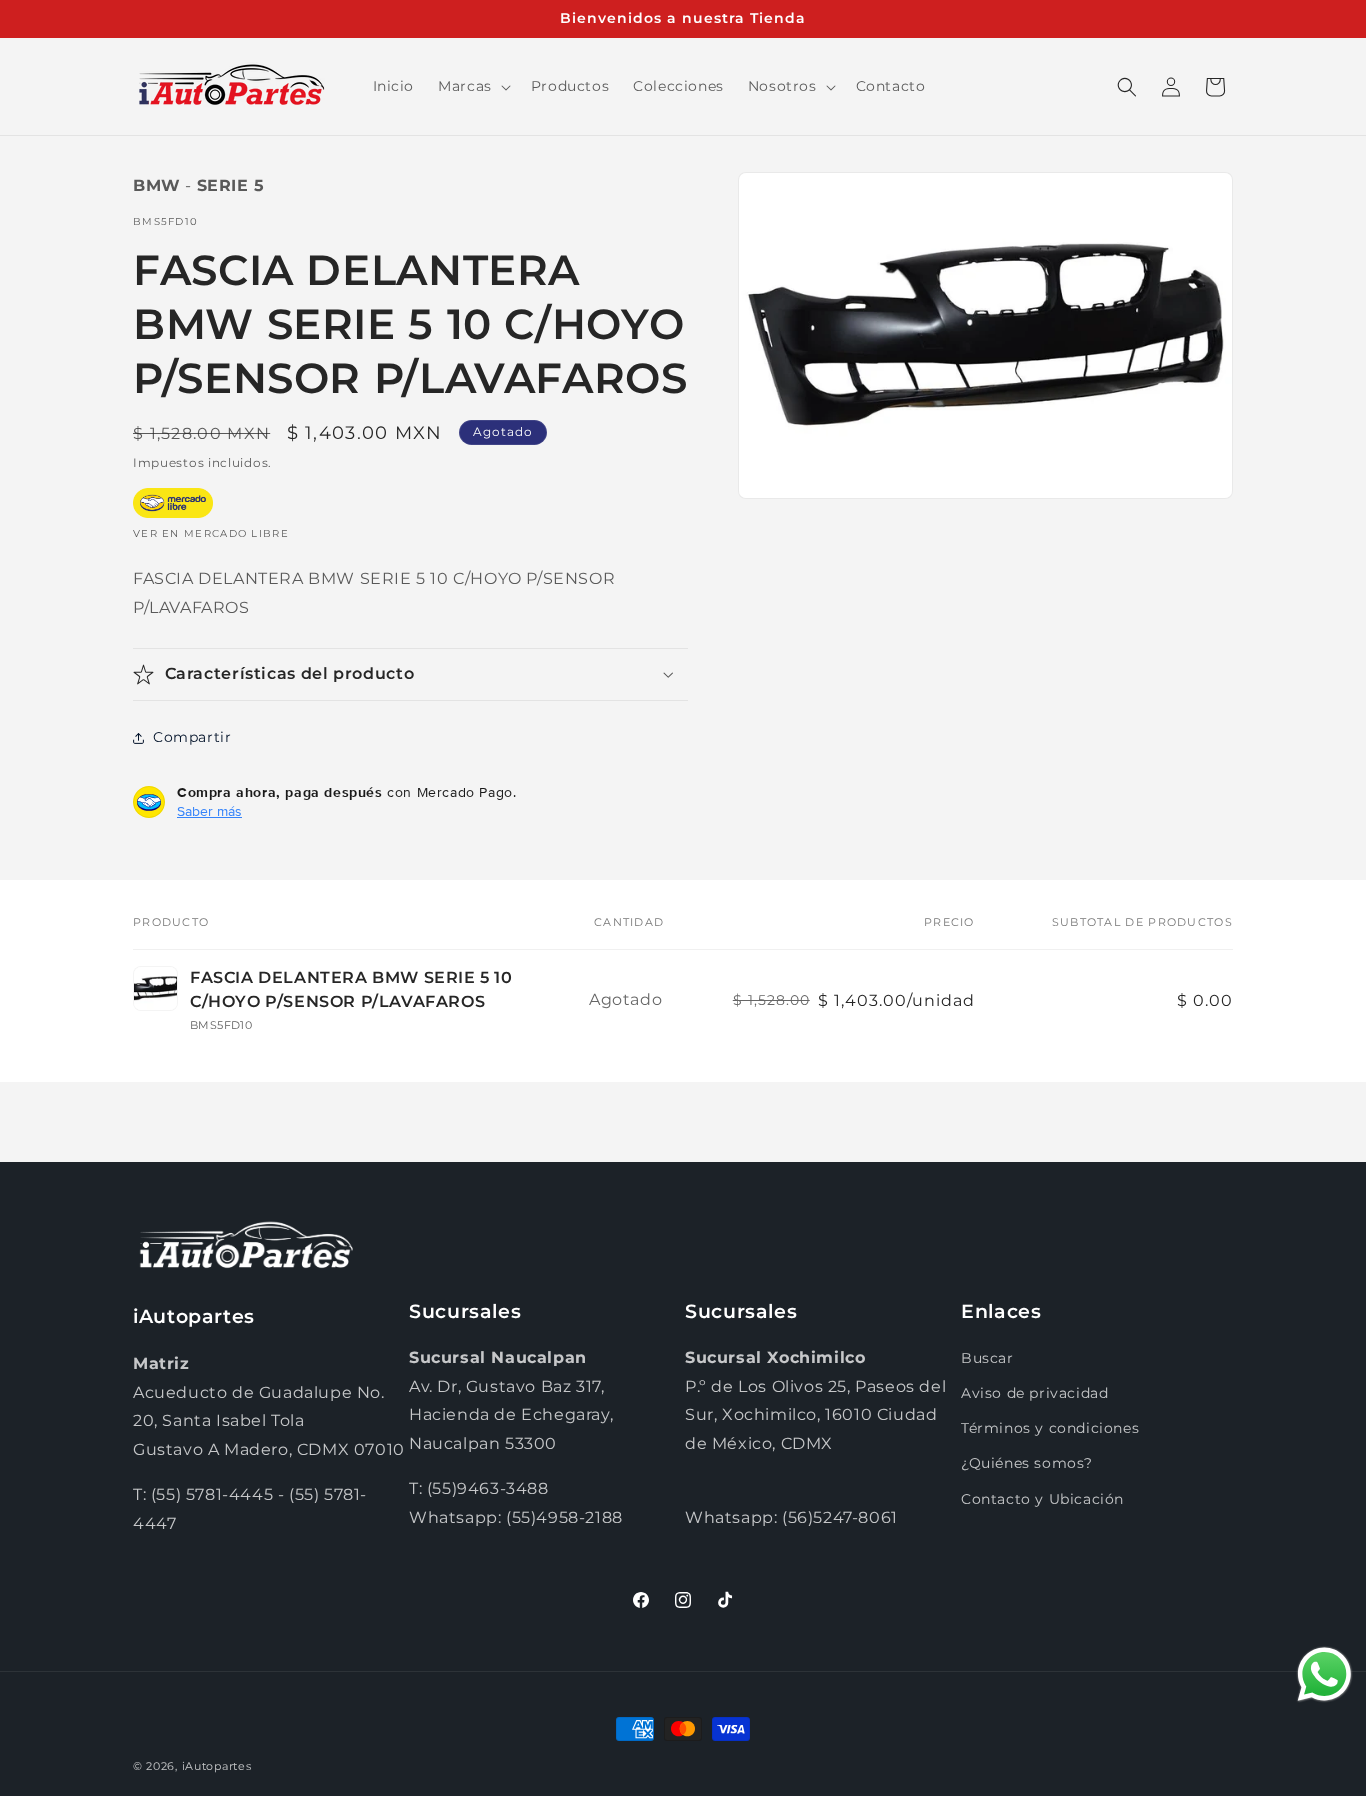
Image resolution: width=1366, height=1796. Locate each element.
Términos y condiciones (1050, 1428)
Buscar (987, 1358)
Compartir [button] (192, 737)
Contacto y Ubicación (1042, 1499)
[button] (472, 86)
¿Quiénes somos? (1027, 1463)
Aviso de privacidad (1034, 1393)
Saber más (209, 811)
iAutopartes (217, 1766)
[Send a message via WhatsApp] (1324, 1674)
